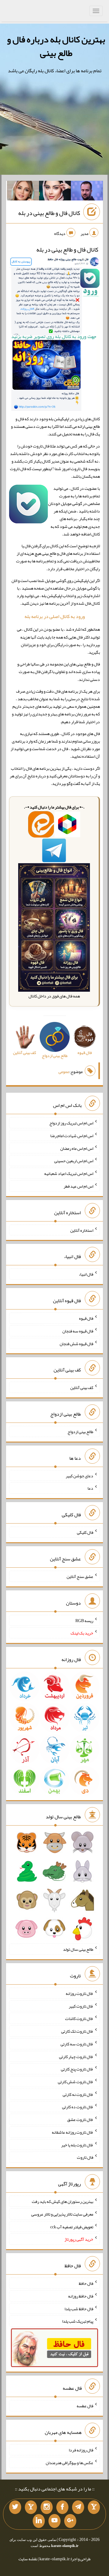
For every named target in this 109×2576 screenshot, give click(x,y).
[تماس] (31, 2507)
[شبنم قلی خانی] (23, 192)
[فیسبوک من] (62, 2507)
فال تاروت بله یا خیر (77, 2145)
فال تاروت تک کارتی (77, 2031)
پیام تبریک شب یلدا (78, 2321)
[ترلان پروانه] (55, 192)
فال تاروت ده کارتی (78, 2107)
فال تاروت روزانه (79, 1993)
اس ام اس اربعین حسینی (74, 1161)
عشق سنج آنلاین (80, 1576)
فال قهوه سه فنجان (78, 1331)
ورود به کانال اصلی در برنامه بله (55, 616)
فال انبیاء (86, 1274)
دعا (90, 1488)
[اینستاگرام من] (47, 2507)
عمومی (64, 1072)
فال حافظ (86, 2283)
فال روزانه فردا (81, 2450)
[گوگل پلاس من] (70, 2521)
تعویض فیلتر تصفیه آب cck (72, 2226)
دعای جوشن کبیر (79, 1475)
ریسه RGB (84, 1620)
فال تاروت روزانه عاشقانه (73, 2132)
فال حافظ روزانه (81, 2296)
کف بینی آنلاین (82, 1387)
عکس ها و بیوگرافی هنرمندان (69, 2463)
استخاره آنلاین (82, 1230)
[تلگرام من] (78, 2507)
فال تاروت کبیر (81, 2006)
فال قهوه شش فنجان (76, 1343)
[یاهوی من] (94, 2507)
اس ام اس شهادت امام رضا (72, 1136)
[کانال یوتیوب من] (54, 2521)
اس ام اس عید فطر (78, 1186)
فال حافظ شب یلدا (79, 2308)
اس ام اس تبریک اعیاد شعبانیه (69, 1173)
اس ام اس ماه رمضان (77, 1148)
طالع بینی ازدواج (80, 1432)
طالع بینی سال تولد (78, 1949)
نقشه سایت (28, 2559)
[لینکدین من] (39, 2521)
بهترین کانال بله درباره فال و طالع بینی (56, 46)
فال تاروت (85, 2157)
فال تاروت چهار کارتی (76, 2056)
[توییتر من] (15, 2507)
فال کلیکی (85, 1532)
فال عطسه (85, 2406)
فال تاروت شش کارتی (76, 2082)
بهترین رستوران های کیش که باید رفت (63, 2201)
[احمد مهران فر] (87, 192)
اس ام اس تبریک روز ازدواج (71, 1123)
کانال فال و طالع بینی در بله (49, 213)
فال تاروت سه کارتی (77, 2044)
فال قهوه (86, 1318)
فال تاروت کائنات (79, 2018)
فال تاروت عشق (80, 2119)
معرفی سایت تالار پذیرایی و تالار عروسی (62, 2214)
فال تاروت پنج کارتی (77, 2069)
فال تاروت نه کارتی (78, 2094)
